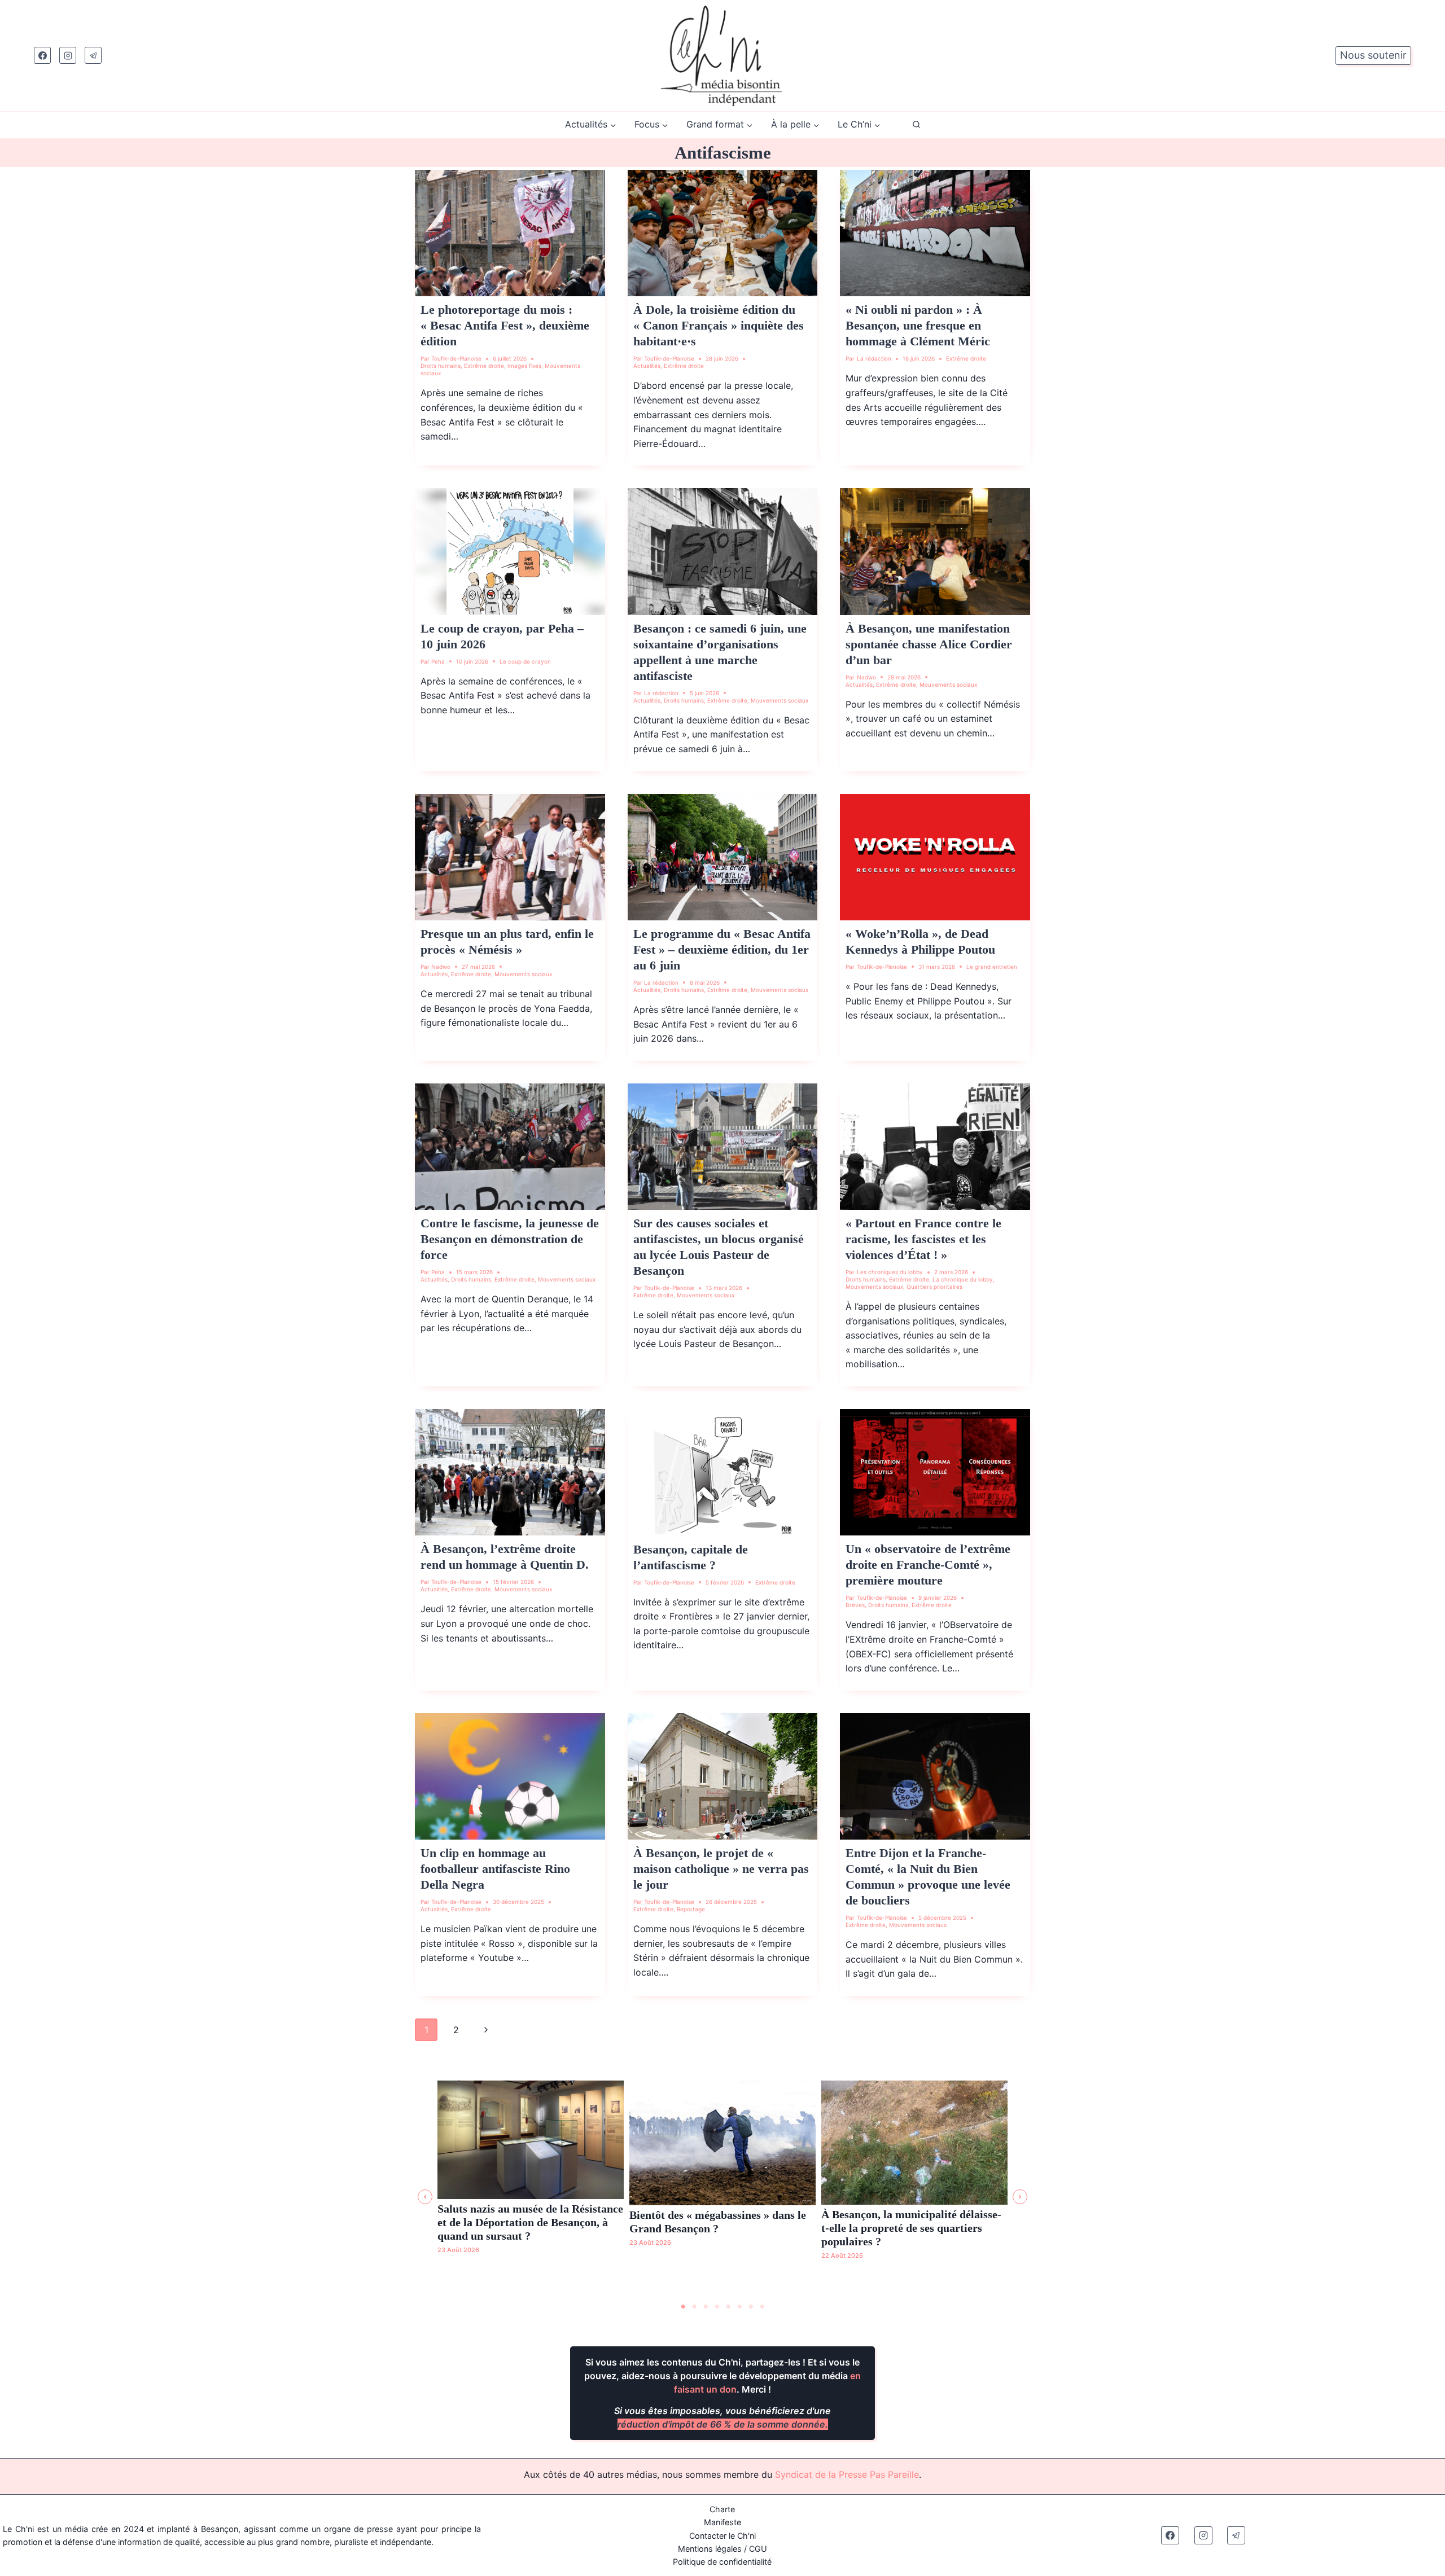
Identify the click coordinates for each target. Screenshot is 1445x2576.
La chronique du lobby (963, 1279)
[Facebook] (42, 55)
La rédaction (874, 358)
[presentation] (510, 233)
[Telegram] (93, 55)
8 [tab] (762, 2307)
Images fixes (524, 366)
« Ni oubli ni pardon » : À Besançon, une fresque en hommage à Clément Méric (918, 325)
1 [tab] (683, 2307)
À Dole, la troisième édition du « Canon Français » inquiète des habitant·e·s (719, 325)
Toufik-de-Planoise (456, 358)
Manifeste (722, 2522)
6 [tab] (739, 2307)
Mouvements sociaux (780, 700)
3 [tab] (706, 2307)
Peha (438, 661)
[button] (425, 2197)
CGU (758, 2549)
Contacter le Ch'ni (722, 2536)
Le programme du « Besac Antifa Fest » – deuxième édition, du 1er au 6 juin (722, 949)
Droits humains (441, 366)
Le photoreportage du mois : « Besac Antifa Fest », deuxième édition (505, 325)
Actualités (647, 366)
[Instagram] (68, 55)
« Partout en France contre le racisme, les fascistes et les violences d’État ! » (923, 1239)
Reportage (691, 1909)
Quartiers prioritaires (934, 1287)
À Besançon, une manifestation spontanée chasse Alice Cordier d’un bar (929, 644)
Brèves (855, 1605)
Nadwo (866, 677)
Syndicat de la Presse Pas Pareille (847, 2474)
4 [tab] (717, 2307)
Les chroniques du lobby (890, 1272)
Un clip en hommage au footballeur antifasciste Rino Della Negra (495, 1869)
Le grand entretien (992, 967)
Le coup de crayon (525, 661)
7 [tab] (751, 2307)
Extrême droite (484, 366)
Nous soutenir (1373, 55)
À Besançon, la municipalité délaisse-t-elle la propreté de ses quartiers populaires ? (911, 2228)
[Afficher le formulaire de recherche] (916, 125)
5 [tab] (728, 2307)
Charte (722, 2509)
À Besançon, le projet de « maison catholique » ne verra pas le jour (721, 1869)
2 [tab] (694, 2307)
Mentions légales (710, 2549)
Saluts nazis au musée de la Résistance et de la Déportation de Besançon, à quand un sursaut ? (530, 2222)
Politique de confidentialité (722, 2562)
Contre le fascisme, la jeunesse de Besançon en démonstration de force (510, 1239)
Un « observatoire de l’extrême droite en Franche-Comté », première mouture (928, 1565)
